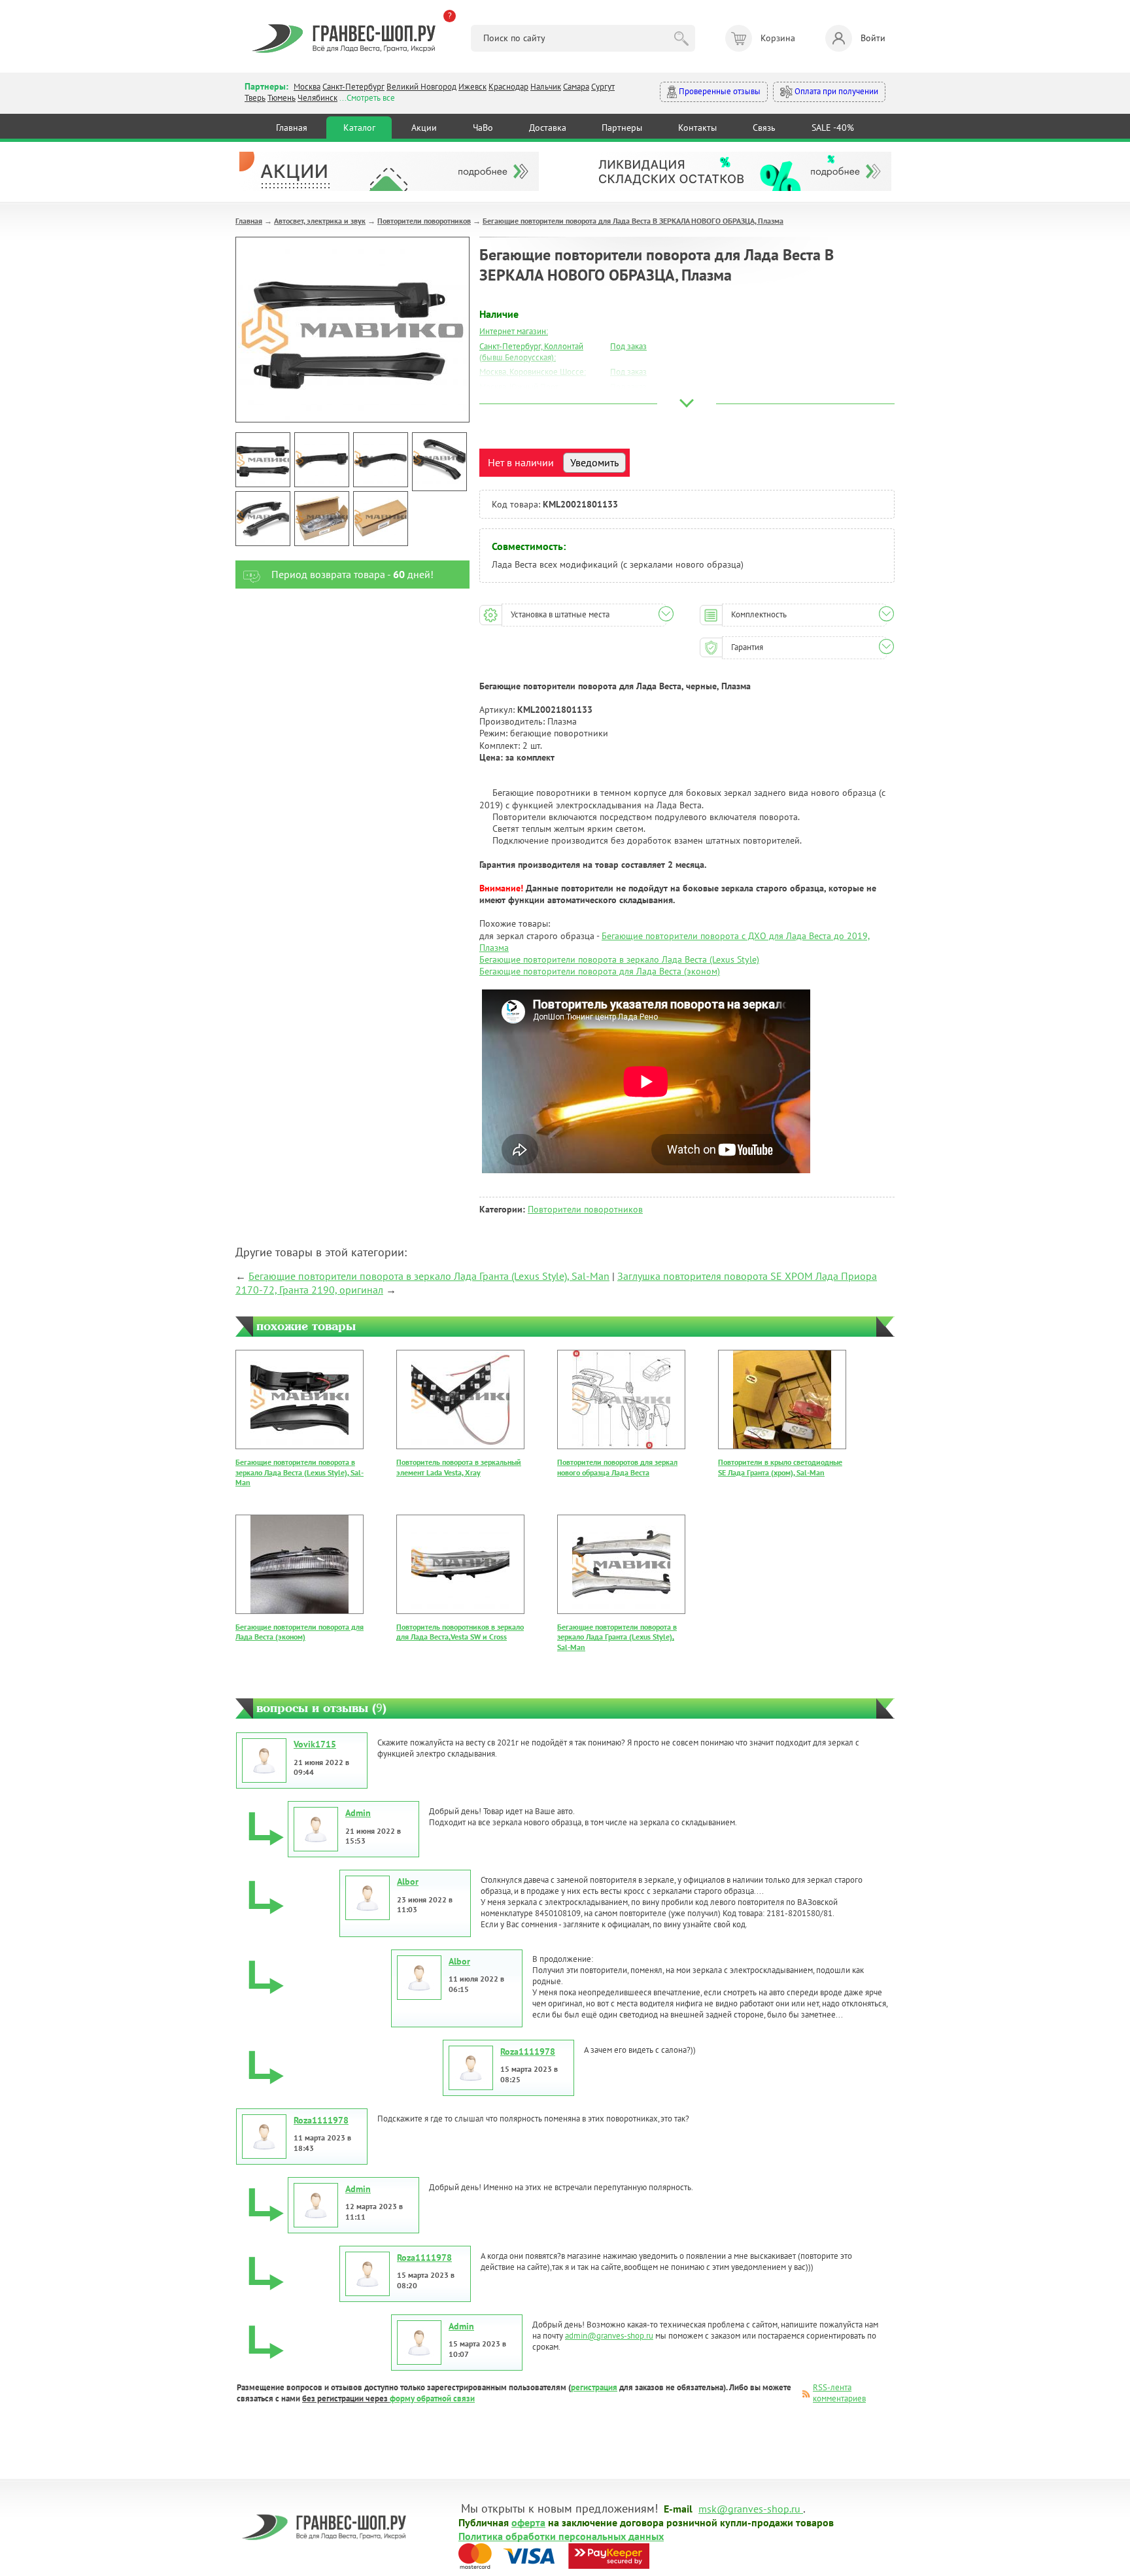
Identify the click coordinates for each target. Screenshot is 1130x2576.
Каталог (359, 128)
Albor (408, 1881)
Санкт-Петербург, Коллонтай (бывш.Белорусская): (531, 352)
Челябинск (317, 98)
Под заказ (628, 346)
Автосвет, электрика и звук (320, 221)
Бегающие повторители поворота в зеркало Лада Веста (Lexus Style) (619, 959)
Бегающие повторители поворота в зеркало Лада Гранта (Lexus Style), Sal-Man (429, 1276)
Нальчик (546, 87)
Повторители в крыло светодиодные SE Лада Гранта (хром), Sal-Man (780, 1467)
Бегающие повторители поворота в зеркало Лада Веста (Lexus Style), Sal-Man (300, 1472)
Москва (307, 87)
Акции (424, 128)
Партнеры (622, 128)
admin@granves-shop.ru (609, 2336)
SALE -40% (833, 128)
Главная (292, 128)
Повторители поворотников (424, 221)
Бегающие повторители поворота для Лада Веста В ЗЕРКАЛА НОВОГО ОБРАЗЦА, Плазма (633, 221)
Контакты (697, 128)
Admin (358, 1813)
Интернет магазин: (514, 331)
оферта (528, 2522)
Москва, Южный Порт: (520, 387)
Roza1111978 (528, 2052)
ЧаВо (483, 128)
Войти (873, 38)
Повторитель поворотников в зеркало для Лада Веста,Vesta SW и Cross (460, 1632)
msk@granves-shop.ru (749, 2508)
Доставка (548, 128)
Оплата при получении (835, 91)
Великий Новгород (421, 87)
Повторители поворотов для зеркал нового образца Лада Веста (617, 1467)
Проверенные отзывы (719, 91)
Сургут (603, 87)
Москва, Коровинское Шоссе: (533, 372)
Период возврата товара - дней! (352, 574)
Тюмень (282, 98)
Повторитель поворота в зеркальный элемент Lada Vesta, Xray (459, 1467)
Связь (764, 128)
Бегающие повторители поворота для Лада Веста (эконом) (600, 971)
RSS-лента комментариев (839, 2393)
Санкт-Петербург (353, 87)
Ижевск (472, 87)
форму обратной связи (432, 2398)
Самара (576, 87)
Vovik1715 (315, 1744)
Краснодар (508, 87)
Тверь (255, 98)
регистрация (594, 2387)
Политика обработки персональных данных (561, 2535)
